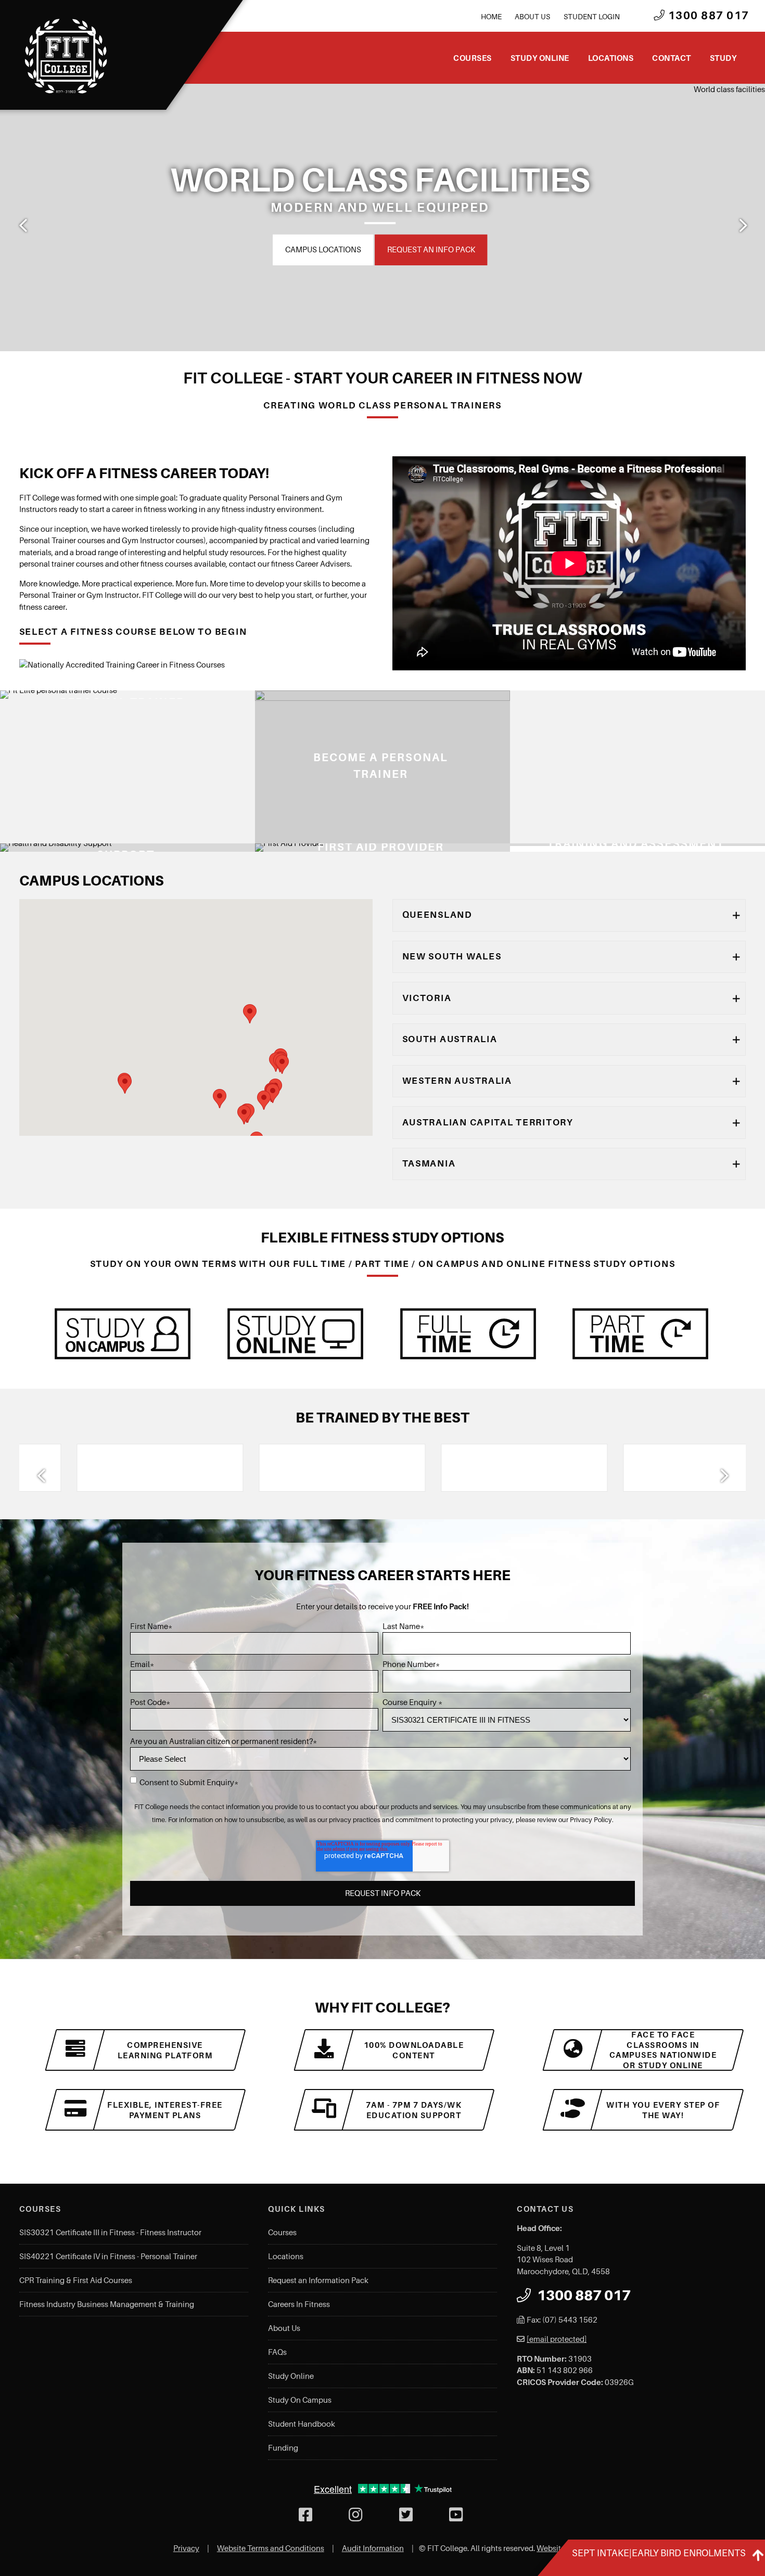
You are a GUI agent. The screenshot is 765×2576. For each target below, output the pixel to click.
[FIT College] (66, 56)
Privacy (186, 2548)
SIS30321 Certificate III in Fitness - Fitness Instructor (110, 2233)
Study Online (540, 58)
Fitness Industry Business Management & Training (107, 2304)
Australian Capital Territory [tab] (488, 1122)
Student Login (592, 17)
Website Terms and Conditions (271, 2548)
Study (723, 58)
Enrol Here (323, 249)
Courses (473, 58)
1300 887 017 (707, 16)
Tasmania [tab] (429, 1163)
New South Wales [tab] (452, 956)
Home (491, 17)
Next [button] (742, 225)
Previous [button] (23, 225)
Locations (611, 58)
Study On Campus (300, 2400)
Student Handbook (302, 2424)
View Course (278, 836)
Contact (672, 58)
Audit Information (373, 2548)
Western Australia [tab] (457, 1081)
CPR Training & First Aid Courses (76, 2280)
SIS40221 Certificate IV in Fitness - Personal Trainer (108, 2257)
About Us (532, 17)
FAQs (277, 2352)
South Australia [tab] (450, 1039)
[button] (220, 1099)
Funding (283, 2448)
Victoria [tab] (427, 998)
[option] (382, 217)
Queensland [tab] (437, 915)
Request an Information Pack (318, 2280)
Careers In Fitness (299, 2304)
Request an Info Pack (417, 249)
